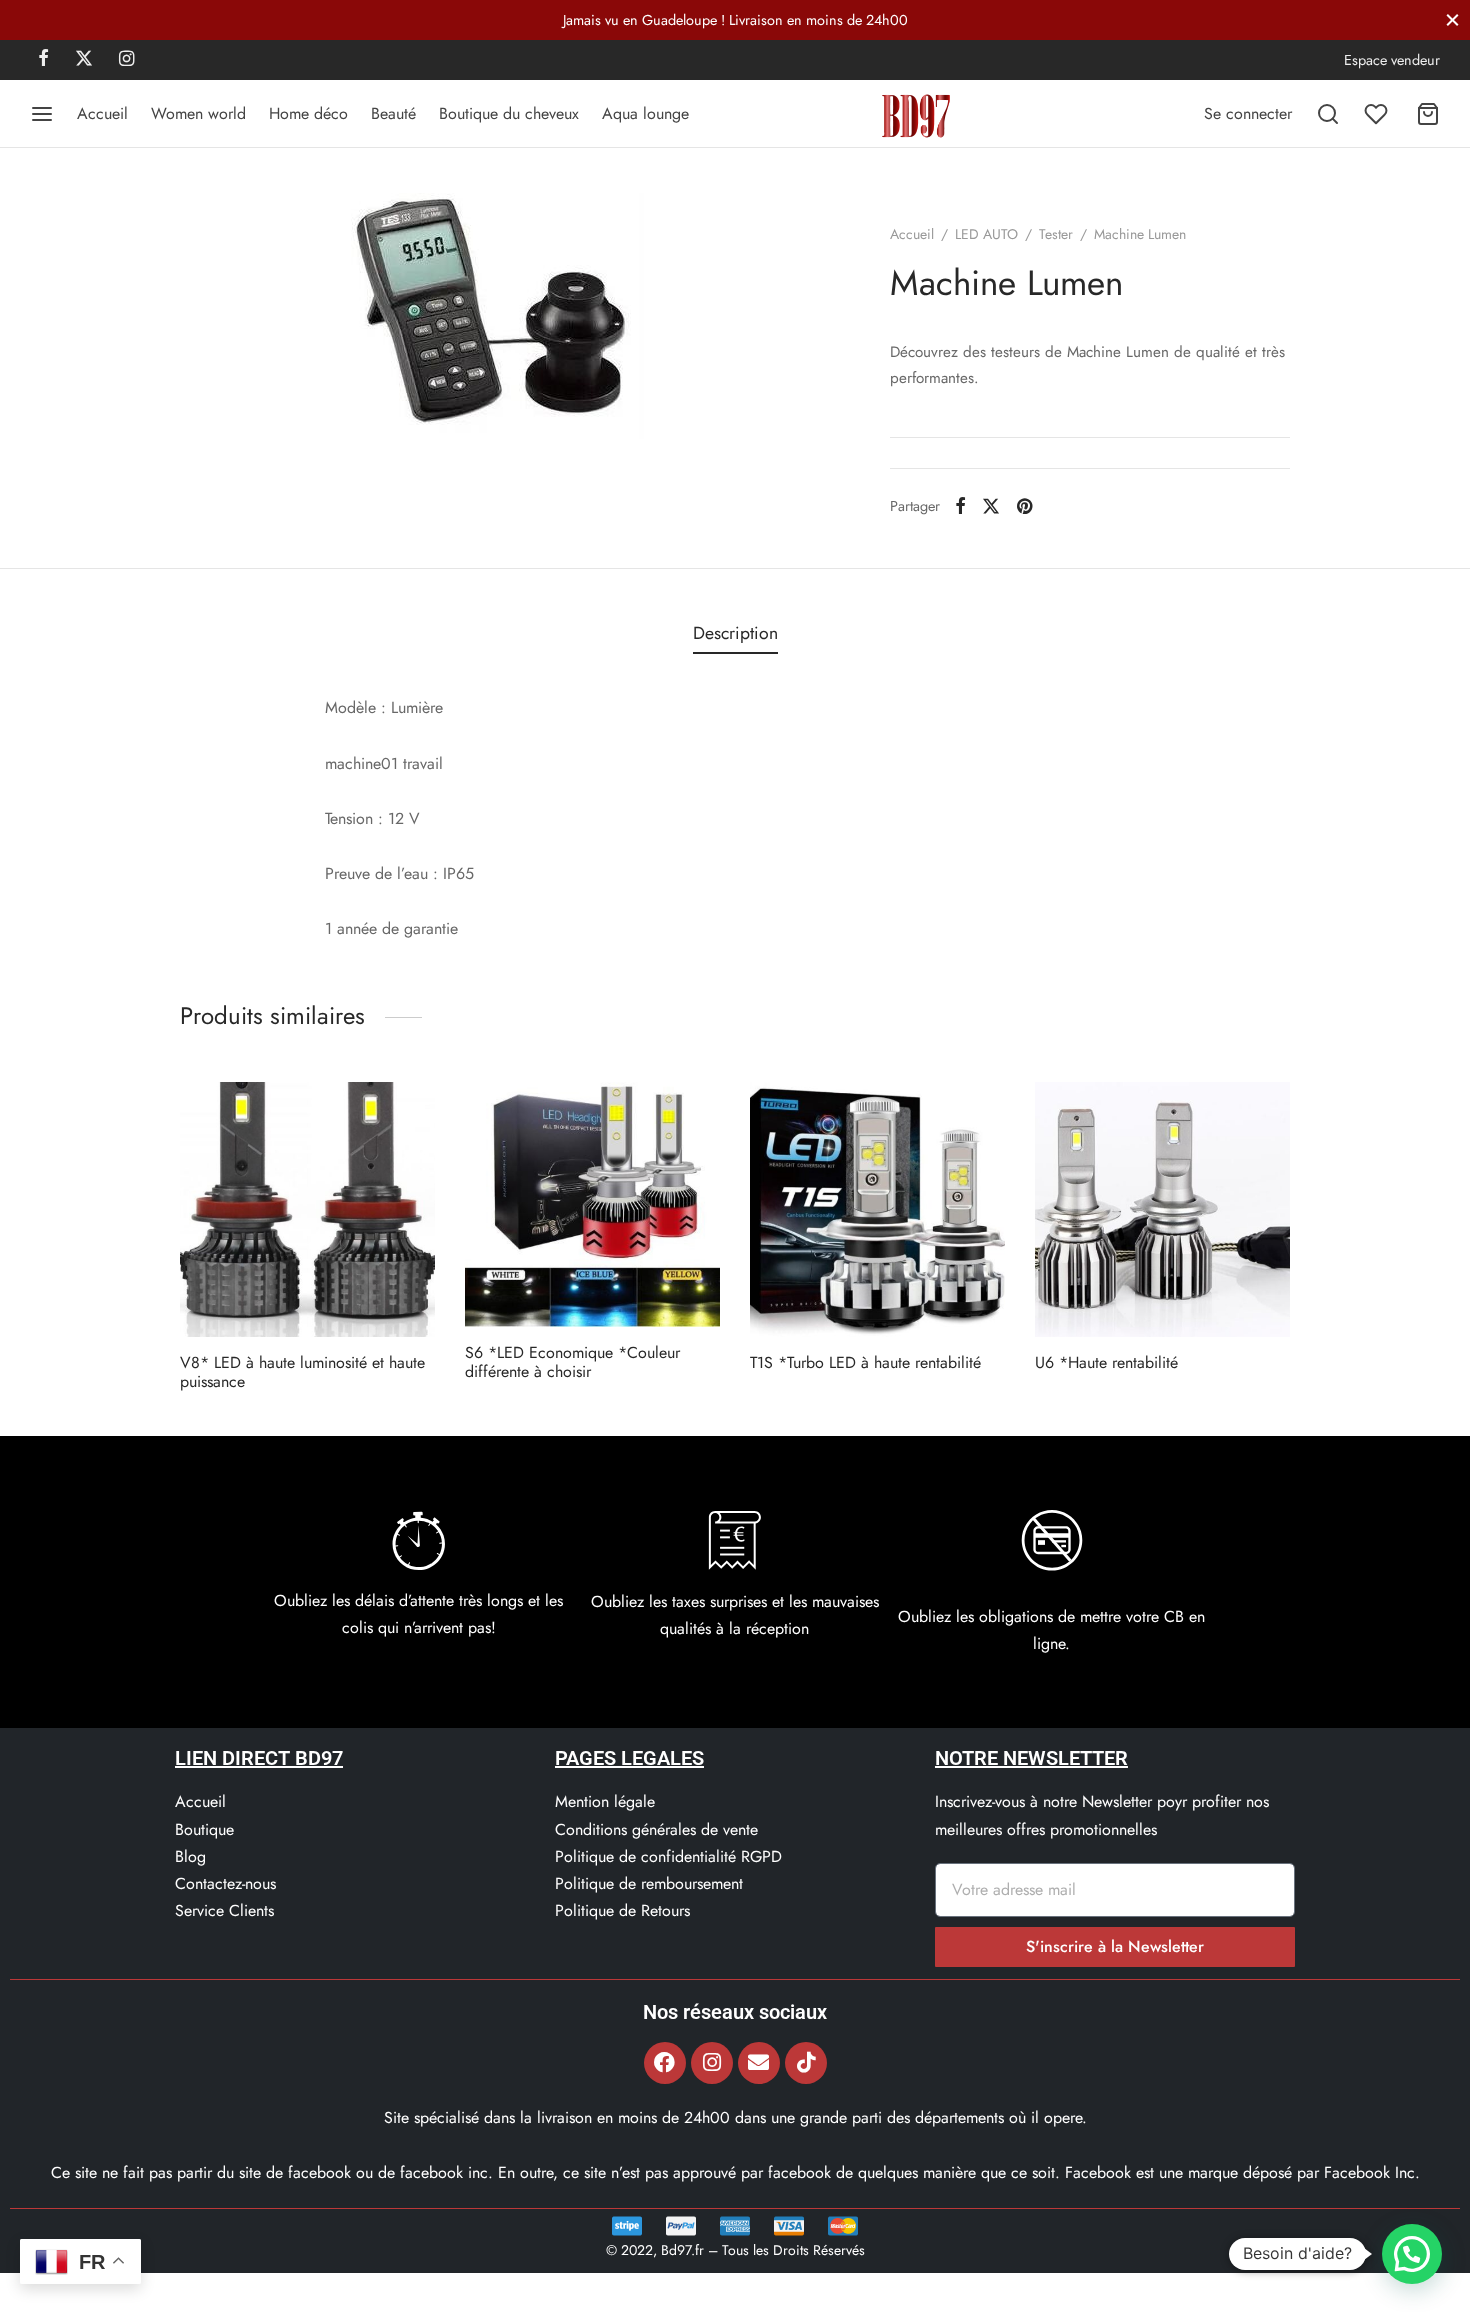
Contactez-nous (225, 1883)
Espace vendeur (1392, 60)
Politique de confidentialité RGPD (668, 1856)
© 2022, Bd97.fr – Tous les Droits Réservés (735, 2250)
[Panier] (1428, 114)
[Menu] (42, 114)
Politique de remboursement (649, 1883)
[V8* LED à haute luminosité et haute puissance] (307, 1209)
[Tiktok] (806, 2063)
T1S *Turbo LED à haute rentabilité (865, 1362)
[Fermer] (1452, 19)
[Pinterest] (1024, 506)
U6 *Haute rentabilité (1106, 1362)
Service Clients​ (224, 1910)
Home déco (308, 113)
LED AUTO (986, 234)
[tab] (735, 634)
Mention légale (605, 1801)
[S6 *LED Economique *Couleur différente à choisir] (592, 1204)
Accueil (102, 113)
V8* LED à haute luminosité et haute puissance (302, 1372)
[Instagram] (126, 60)
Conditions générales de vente (656, 1829)
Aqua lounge (645, 113)
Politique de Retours (622, 1910)
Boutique (204, 1829)
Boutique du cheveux (509, 113)
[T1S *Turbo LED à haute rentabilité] (877, 1209)
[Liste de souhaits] (1378, 114)
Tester (1056, 234)
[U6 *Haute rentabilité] (1162, 1209)
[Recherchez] (1328, 114)
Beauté (393, 113)
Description (735, 633)
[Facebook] (43, 60)
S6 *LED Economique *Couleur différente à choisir (572, 1362)
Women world (198, 113)
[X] (84, 60)
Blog (190, 1856)
